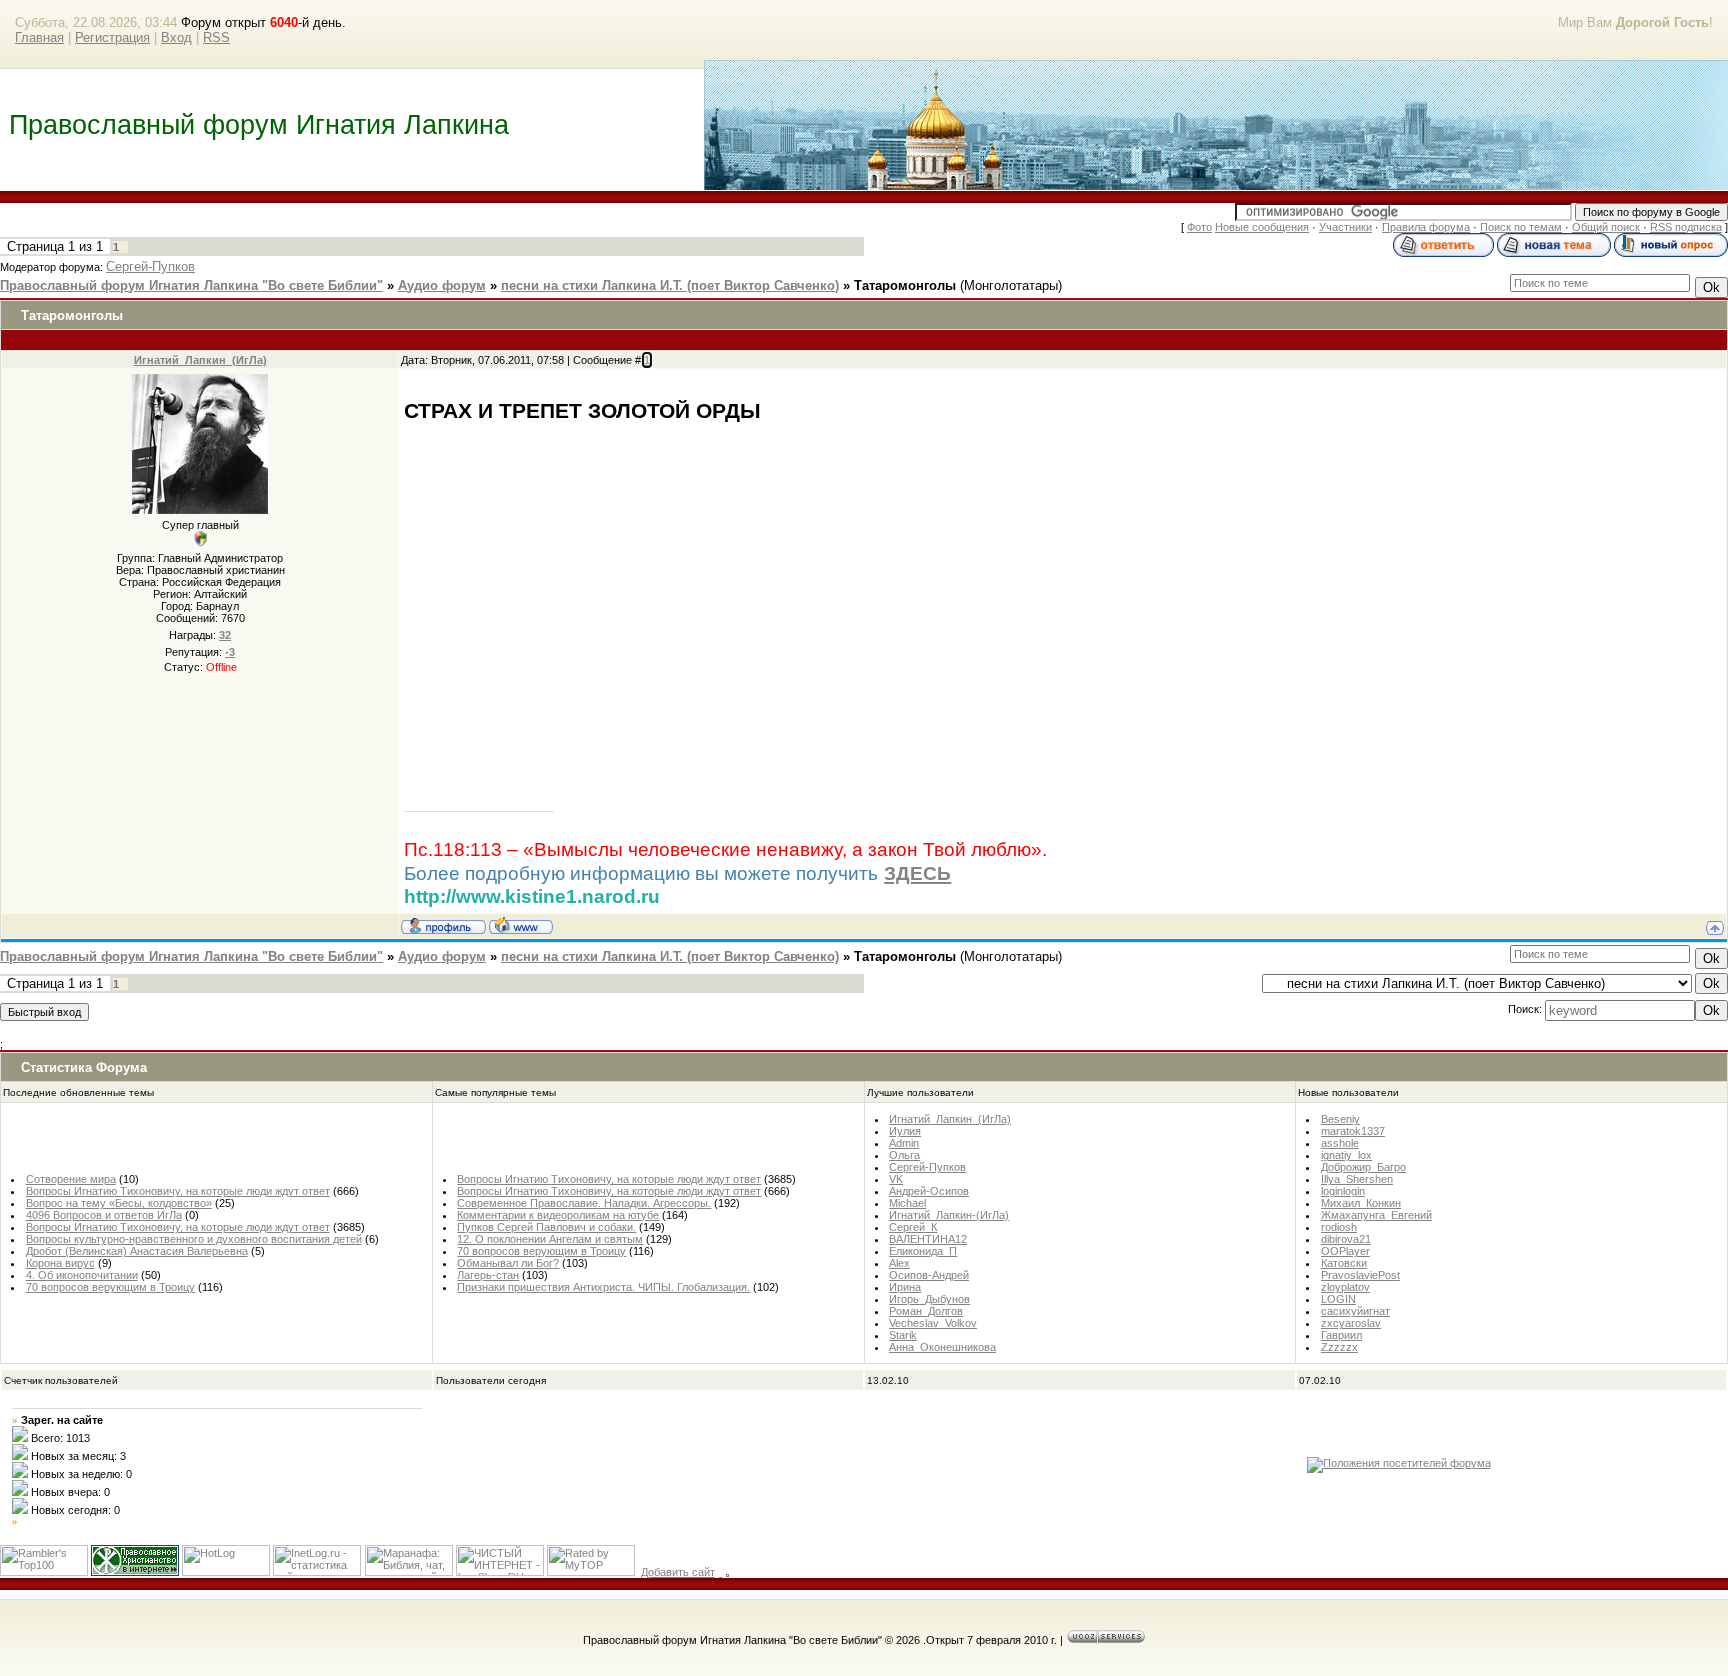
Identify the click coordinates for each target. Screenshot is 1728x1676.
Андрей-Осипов (929, 1191)
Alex (899, 1263)
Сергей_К (913, 1227)
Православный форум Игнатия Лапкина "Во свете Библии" (191, 285)
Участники (1345, 227)
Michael (907, 1203)
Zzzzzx (1339, 1347)
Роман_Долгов (926, 1311)
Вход (176, 37)
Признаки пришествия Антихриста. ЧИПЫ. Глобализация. (603, 1287)
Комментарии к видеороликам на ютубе (558, 1215)
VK (896, 1179)
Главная (39, 37)
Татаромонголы (905, 285)
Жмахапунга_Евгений (1376, 1215)
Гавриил (1341, 1335)
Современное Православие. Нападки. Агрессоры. (584, 1203)
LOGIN (1338, 1299)
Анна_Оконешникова (942, 1347)
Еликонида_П (923, 1251)
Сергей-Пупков (150, 266)
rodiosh (1339, 1227)
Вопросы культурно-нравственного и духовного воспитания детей (194, 1239)
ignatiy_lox (1346, 1155)
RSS (216, 37)
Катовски (1344, 1263)
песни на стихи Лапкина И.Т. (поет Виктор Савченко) (670, 285)
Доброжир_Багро (1363, 1167)
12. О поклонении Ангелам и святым (550, 1239)
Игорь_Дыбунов (929, 1299)
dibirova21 (1346, 1239)
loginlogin (1343, 1191)
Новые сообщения (1262, 227)
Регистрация (112, 37)
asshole (1340, 1143)
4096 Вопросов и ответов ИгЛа (104, 1215)
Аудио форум (442, 285)
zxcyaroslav (1351, 1323)
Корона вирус (60, 1263)
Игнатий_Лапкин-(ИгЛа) (949, 1215)
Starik (903, 1335)
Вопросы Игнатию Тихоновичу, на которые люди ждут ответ (178, 1191)
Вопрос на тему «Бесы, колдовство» (119, 1203)
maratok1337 (1353, 1131)
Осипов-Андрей (929, 1275)
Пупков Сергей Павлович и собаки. (546, 1227)
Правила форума (1426, 227)
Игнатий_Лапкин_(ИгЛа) (200, 360)
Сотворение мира (71, 1179)
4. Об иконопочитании (82, 1275)
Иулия (905, 1131)
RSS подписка (1686, 227)
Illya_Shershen (1357, 1179)
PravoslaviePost (1360, 1275)
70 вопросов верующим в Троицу (110, 1287)
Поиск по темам (1521, 227)
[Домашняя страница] (521, 925)
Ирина (905, 1287)
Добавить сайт (678, 1572)
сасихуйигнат (1355, 1311)
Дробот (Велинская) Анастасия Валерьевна (137, 1251)
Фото (1199, 227)
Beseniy (1340, 1119)
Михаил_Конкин (1361, 1203)
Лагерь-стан (488, 1275)
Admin (904, 1143)
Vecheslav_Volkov (933, 1323)
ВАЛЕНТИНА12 (928, 1239)
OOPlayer (1345, 1251)
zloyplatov (1345, 1287)
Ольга (904, 1155)
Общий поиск (1606, 227)
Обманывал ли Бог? (508, 1263)
